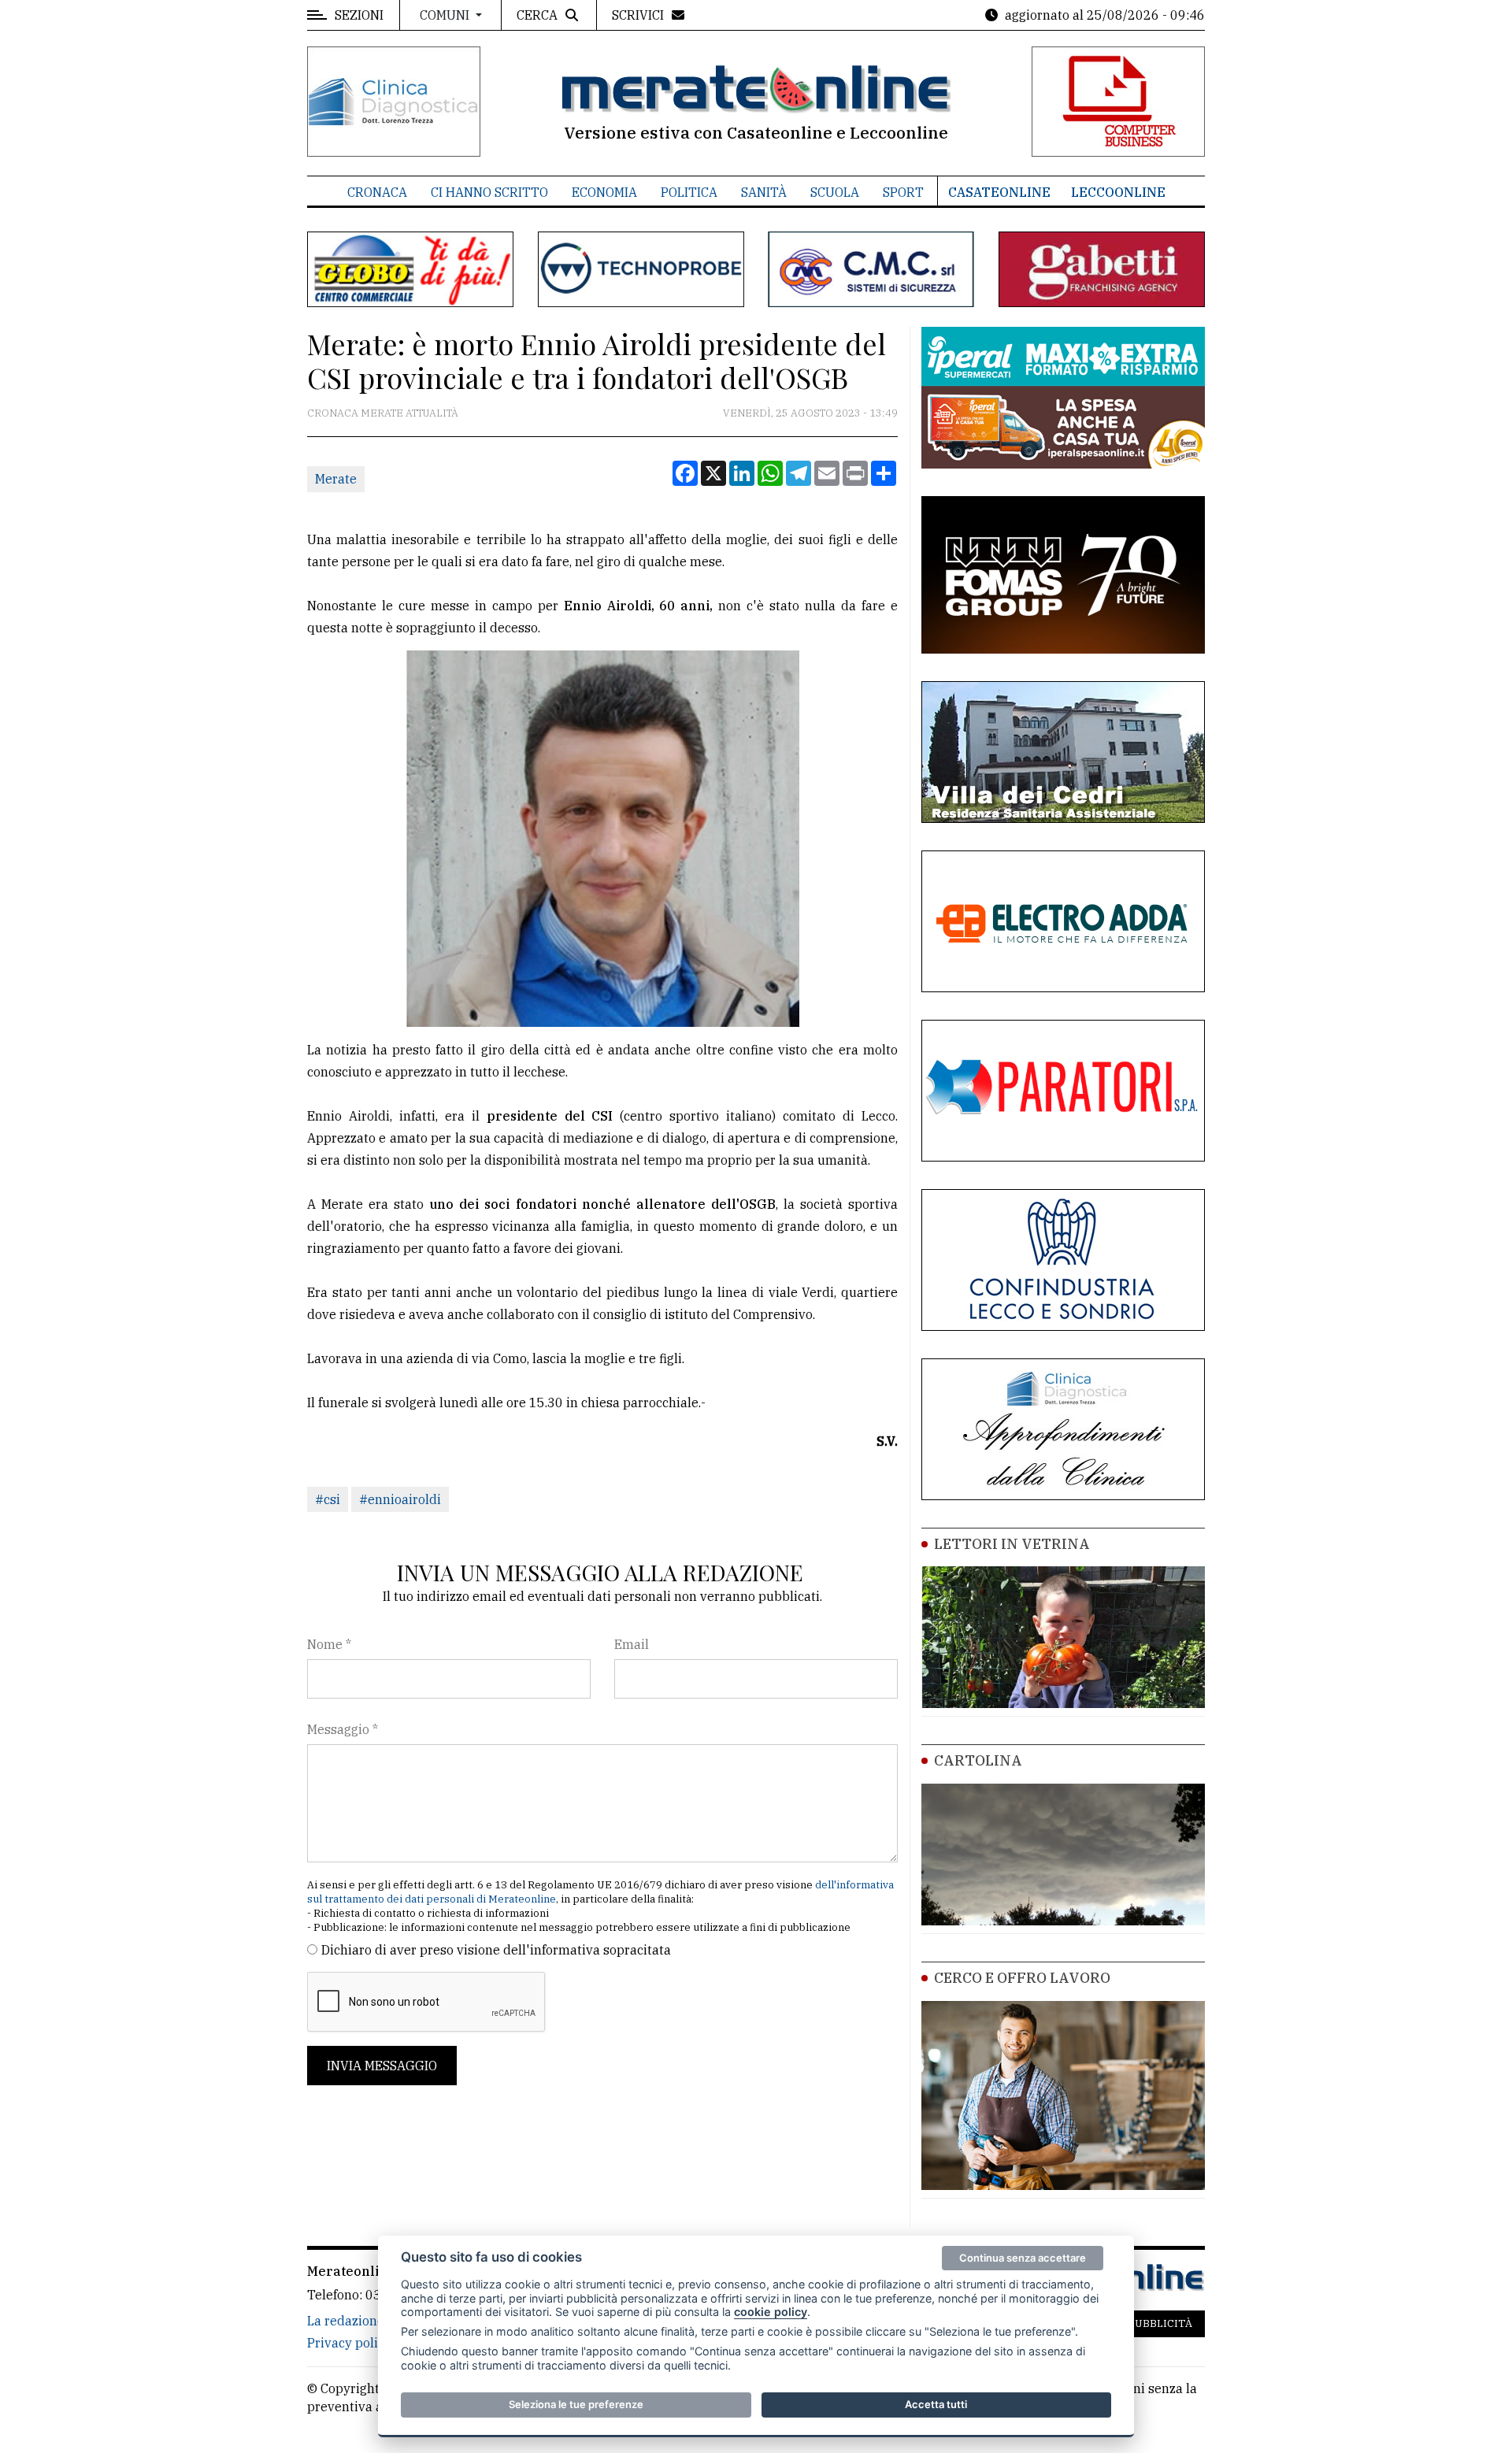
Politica (689, 192)
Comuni (446, 15)
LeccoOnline (1118, 192)
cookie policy (771, 2312)
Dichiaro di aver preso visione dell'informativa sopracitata (496, 1950)
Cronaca (377, 192)
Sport (903, 192)
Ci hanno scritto (489, 192)
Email (632, 1644)
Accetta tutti (936, 2404)
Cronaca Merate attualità (383, 413)
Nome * (329, 1644)
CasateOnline (999, 192)
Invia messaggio (382, 2066)
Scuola (835, 192)
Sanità (764, 192)
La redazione (346, 2321)
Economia (604, 192)
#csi (328, 1499)
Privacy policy (349, 2343)
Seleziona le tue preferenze (576, 2404)
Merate (336, 479)
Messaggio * (343, 1729)
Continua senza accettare (1023, 2258)
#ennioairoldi (400, 1499)
